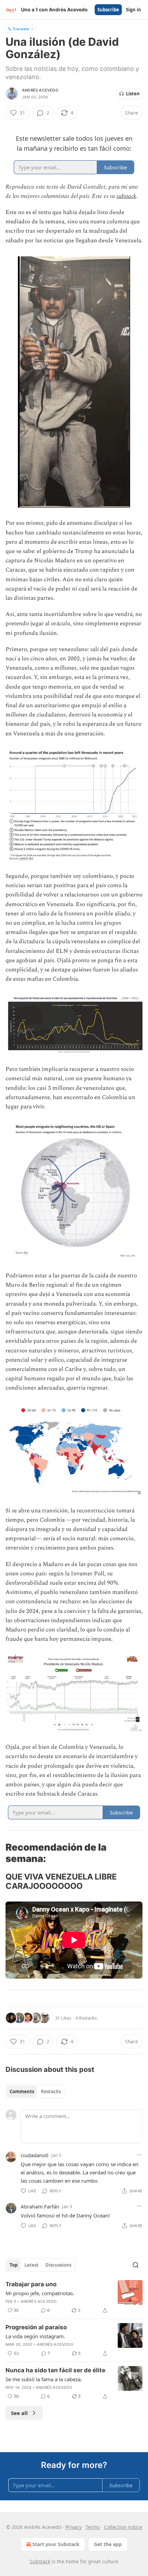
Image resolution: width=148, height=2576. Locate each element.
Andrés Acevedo (40, 90)
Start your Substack (56, 2544)
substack (126, 196)
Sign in (134, 10)
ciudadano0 (35, 2155)
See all (19, 2413)
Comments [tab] (22, 2091)
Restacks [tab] (51, 2091)
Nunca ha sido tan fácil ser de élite (55, 2370)
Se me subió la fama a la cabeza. (44, 2379)
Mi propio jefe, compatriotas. (40, 2293)
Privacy (73, 2527)
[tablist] (35, 2091)
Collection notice (123, 2527)
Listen (133, 94)
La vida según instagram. (35, 2336)
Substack (40, 2561)
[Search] (136, 2265)
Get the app (108, 2544)
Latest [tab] (31, 2265)
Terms (93, 2527)
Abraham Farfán (40, 2206)
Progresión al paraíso (36, 2327)
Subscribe (108, 10)
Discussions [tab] (58, 2265)
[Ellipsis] (139, 2155)
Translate (21, 29)
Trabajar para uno (31, 2284)
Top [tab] (14, 2265)
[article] (74, 2297)
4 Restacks (86, 2018)
